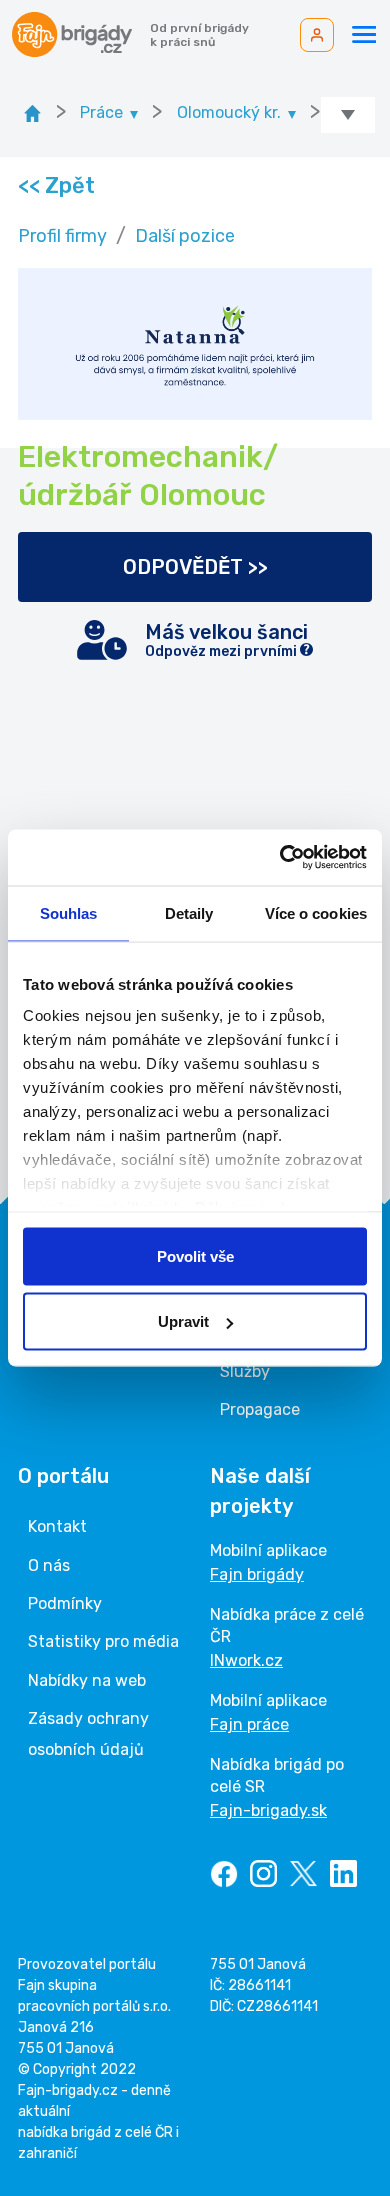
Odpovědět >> (195, 567)
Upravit (183, 1321)
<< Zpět (55, 185)
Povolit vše (195, 1255)
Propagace (260, 1409)
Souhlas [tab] (69, 912)
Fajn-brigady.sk (268, 1810)
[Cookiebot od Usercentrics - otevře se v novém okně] (280, 858)
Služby (245, 1371)
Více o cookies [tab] (316, 912)
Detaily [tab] (189, 912)
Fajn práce (249, 1724)
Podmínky (65, 1603)
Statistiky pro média (103, 1641)
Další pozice (185, 236)
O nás (49, 1565)
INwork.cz (246, 1660)
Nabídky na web (87, 1680)
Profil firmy (62, 236)
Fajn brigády (257, 1574)
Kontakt (57, 1526)
